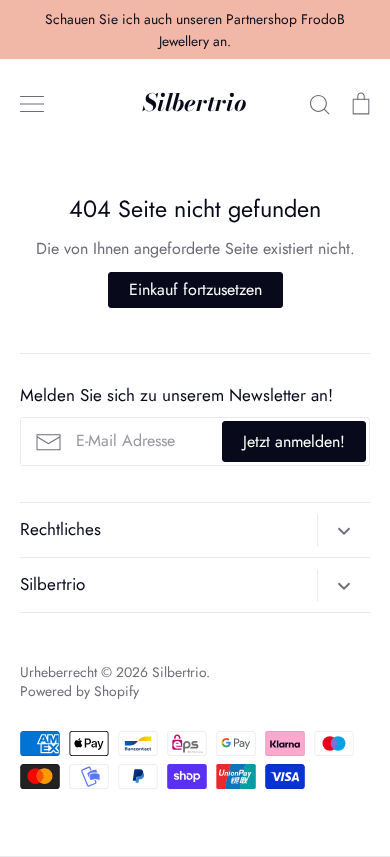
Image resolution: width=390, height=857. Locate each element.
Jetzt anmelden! (294, 441)
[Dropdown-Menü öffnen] (343, 530)
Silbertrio (195, 103)
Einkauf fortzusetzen (195, 289)
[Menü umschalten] (32, 104)
